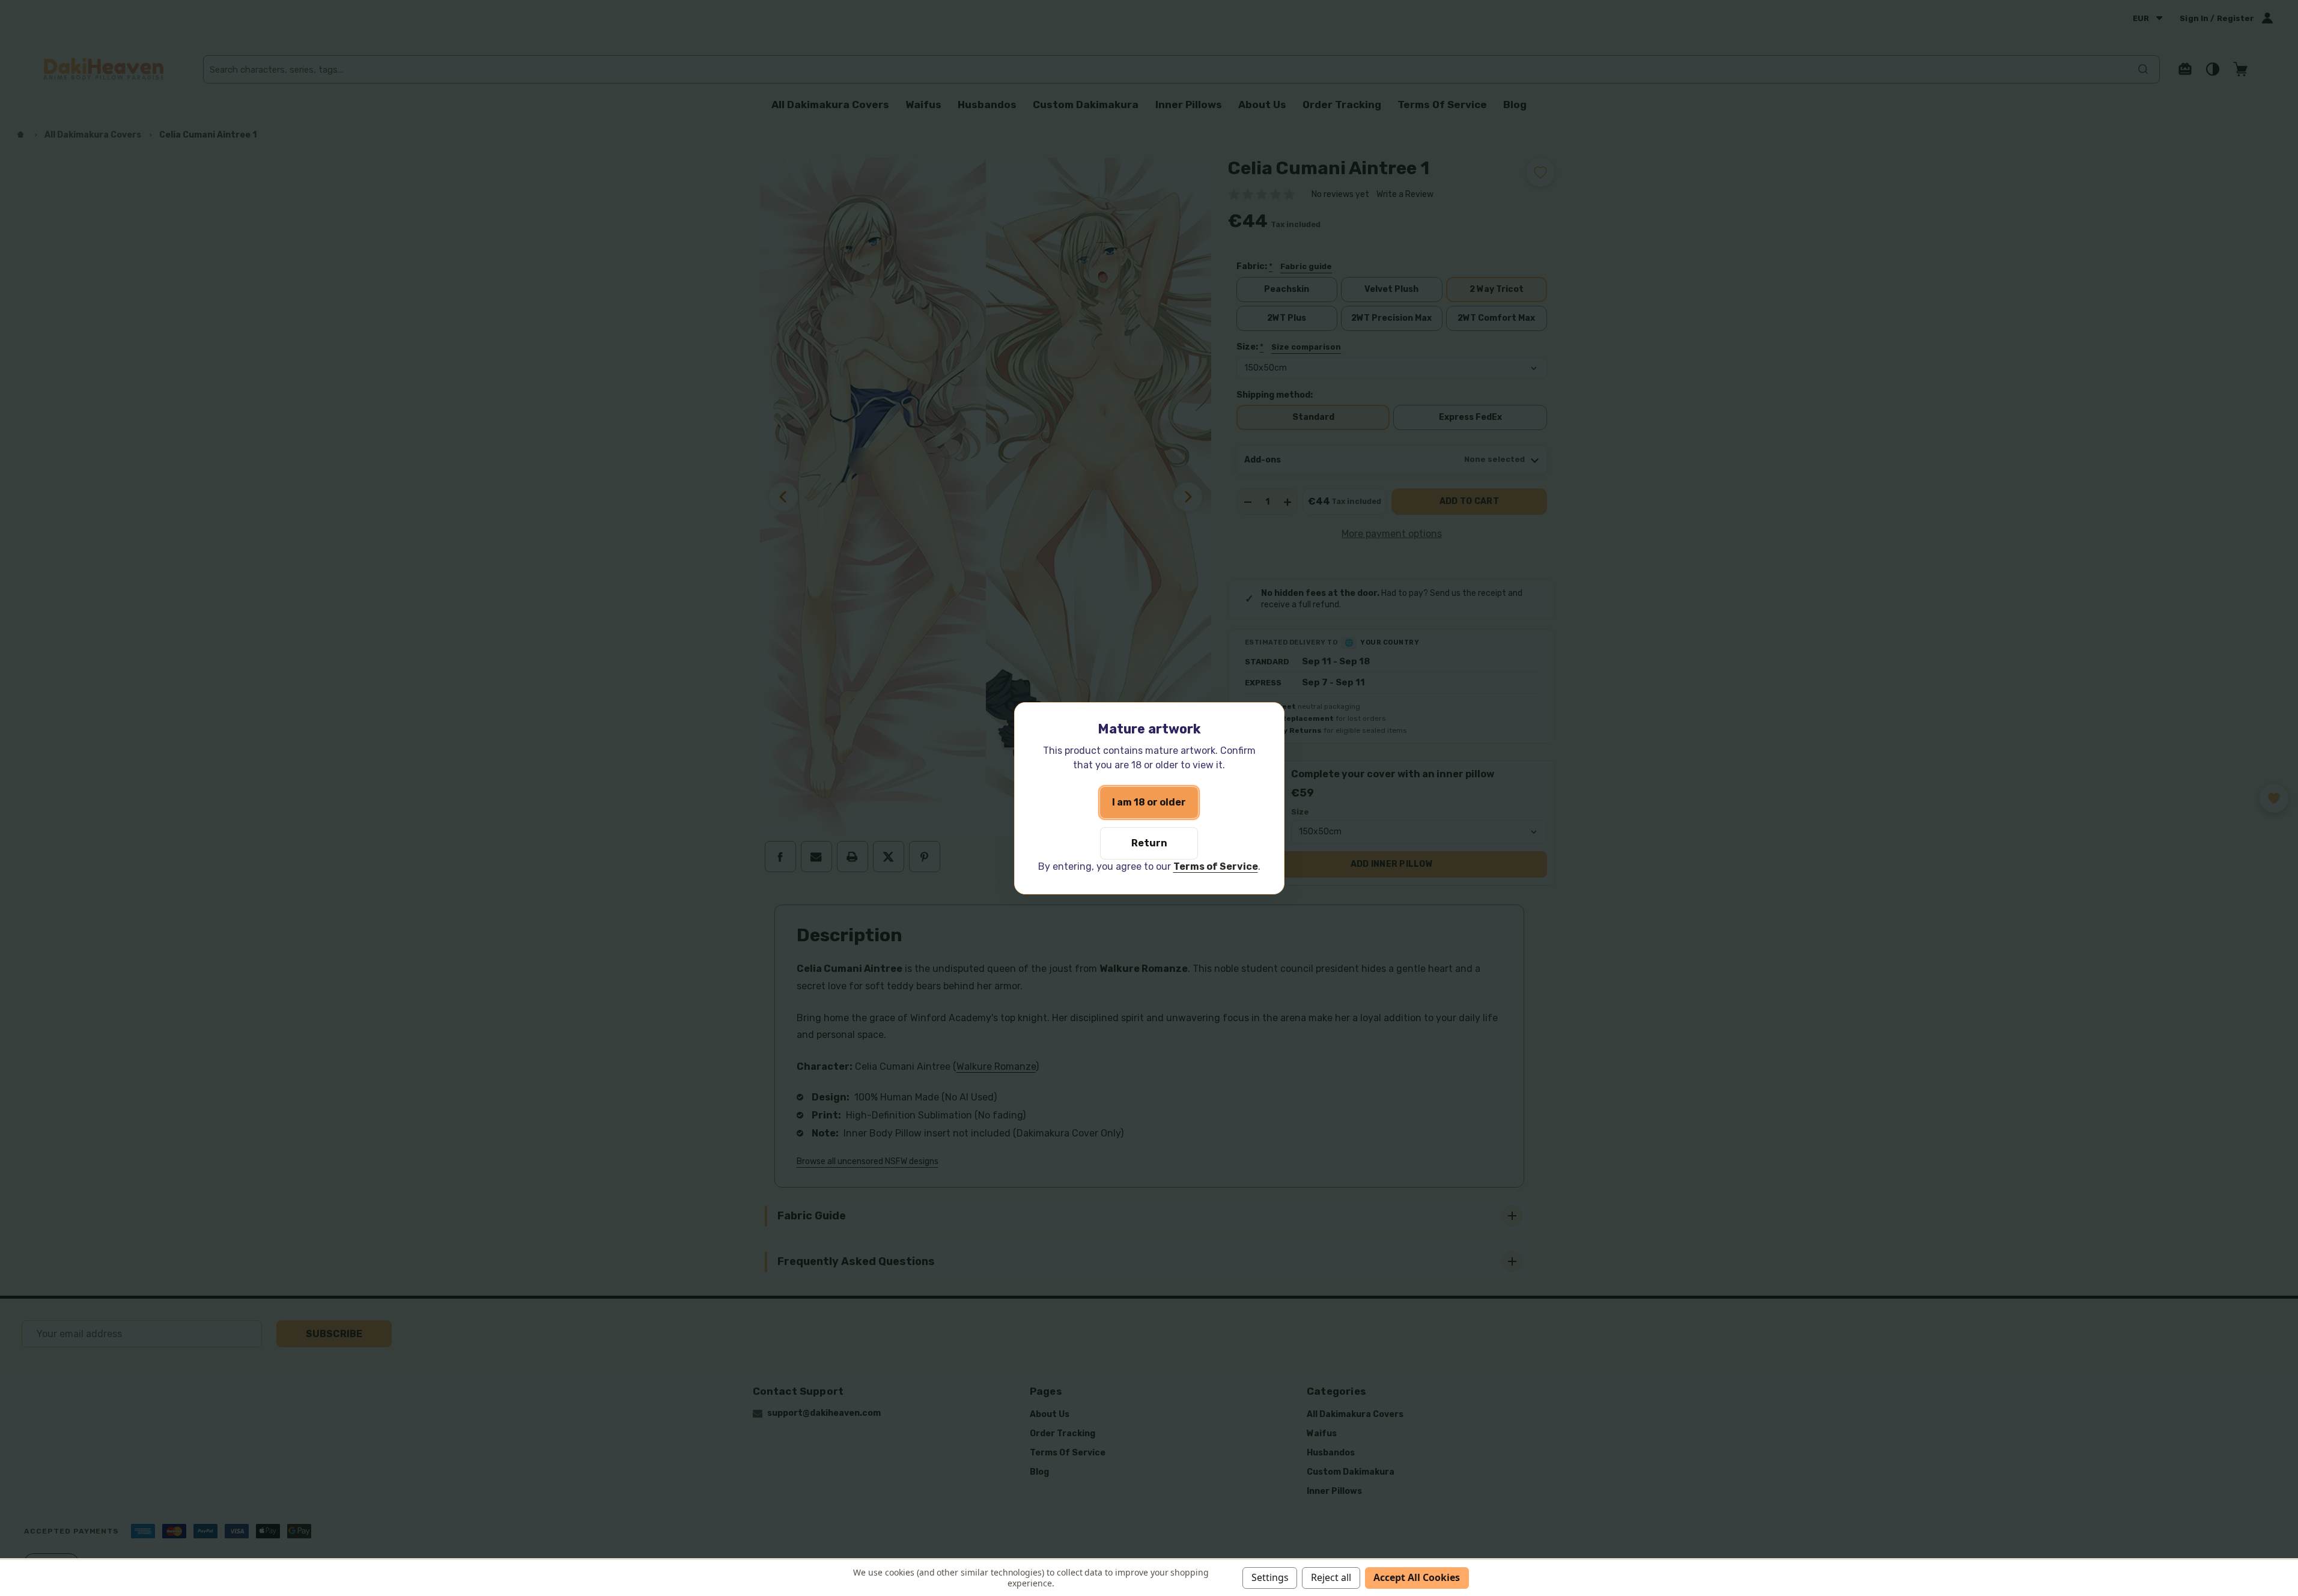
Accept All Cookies (1417, 1577)
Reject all (1331, 1577)
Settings (1270, 1577)
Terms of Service (1216, 866)
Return (1149, 843)
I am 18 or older (1149, 802)
